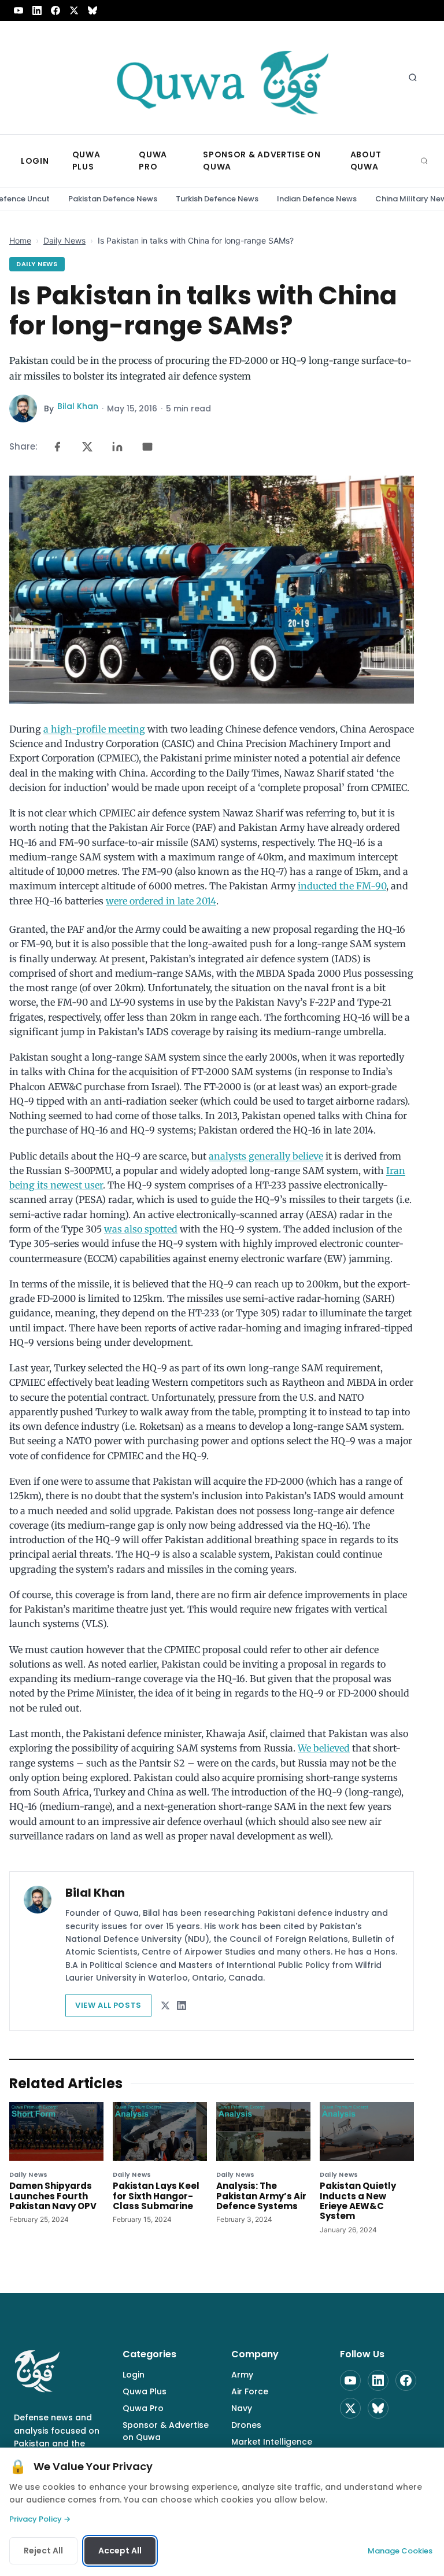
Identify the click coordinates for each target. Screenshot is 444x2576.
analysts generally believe (266, 1156)
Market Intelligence (272, 2442)
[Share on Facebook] (57, 447)
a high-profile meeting (94, 729)
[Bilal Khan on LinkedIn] (182, 2005)
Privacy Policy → (40, 2519)
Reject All (43, 2551)
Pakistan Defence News (113, 199)
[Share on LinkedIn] (117, 447)
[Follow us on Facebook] (55, 10)
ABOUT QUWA (366, 161)
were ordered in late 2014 (161, 901)
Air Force (250, 2391)
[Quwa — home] (222, 78)
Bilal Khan (78, 406)
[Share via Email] (147, 447)
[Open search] (413, 78)
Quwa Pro (143, 2408)
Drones (246, 2425)
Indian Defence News (317, 199)
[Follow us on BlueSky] (92, 10)
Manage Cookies (400, 2551)
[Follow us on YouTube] (18, 10)
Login (134, 2375)
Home (20, 240)
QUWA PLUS (86, 161)
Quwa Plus (145, 2391)
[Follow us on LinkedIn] (37, 10)
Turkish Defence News (217, 199)
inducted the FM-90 (342, 886)
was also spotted (141, 1229)
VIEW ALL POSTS (108, 2005)
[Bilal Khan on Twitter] (165, 2005)
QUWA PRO (153, 161)
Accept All (120, 2551)
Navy (242, 2408)
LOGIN (35, 161)
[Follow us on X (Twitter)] (74, 10)
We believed (324, 1748)
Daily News (64, 240)
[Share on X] (87, 447)
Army (242, 2375)
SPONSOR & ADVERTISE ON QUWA (262, 161)
